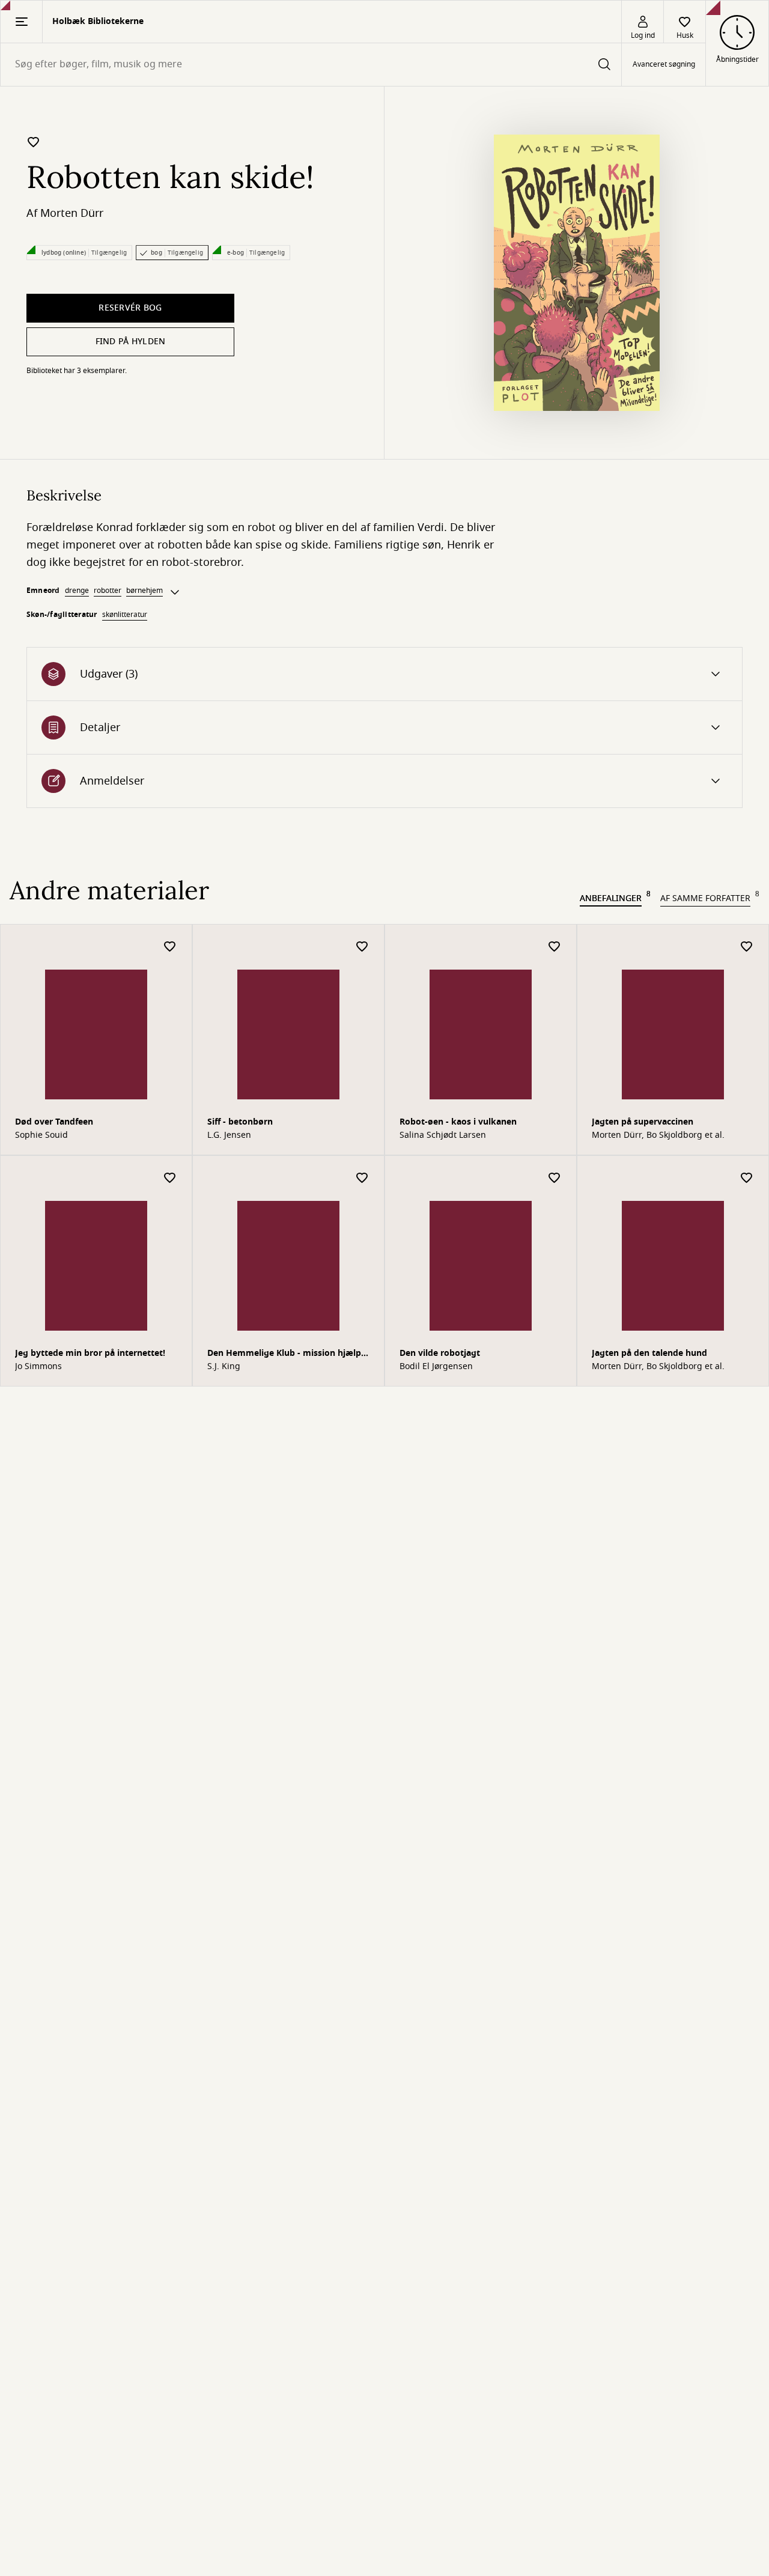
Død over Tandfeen (54, 1122)
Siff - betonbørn (240, 1122)
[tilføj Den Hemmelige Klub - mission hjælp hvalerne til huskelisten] (362, 1178)
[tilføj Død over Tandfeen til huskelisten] (170, 947)
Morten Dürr (72, 213)
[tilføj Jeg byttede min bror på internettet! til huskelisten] (170, 1178)
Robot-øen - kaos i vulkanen (458, 1122)
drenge (77, 591)
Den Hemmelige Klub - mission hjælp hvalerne (284, 1354)
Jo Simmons (38, 1367)
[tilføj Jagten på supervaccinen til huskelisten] (747, 947)
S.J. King (224, 1367)
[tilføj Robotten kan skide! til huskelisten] (34, 142)
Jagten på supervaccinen (643, 1122)
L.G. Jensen (229, 1135)
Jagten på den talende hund (649, 1353)
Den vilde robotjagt (440, 1353)
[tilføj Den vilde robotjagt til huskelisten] (555, 1178)
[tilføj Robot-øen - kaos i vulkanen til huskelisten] (555, 947)
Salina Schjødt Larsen (443, 1135)
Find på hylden (131, 342)
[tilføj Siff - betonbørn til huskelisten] (362, 947)
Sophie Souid (41, 1135)
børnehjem (144, 591)
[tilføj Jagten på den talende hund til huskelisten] (747, 1178)
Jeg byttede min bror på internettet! (90, 1353)
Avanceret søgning (664, 65)
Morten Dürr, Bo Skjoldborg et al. (658, 1135)
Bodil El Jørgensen (436, 1367)
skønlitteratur (125, 615)
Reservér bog (130, 308)
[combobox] (311, 65)
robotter (108, 591)
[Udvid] (175, 592)
